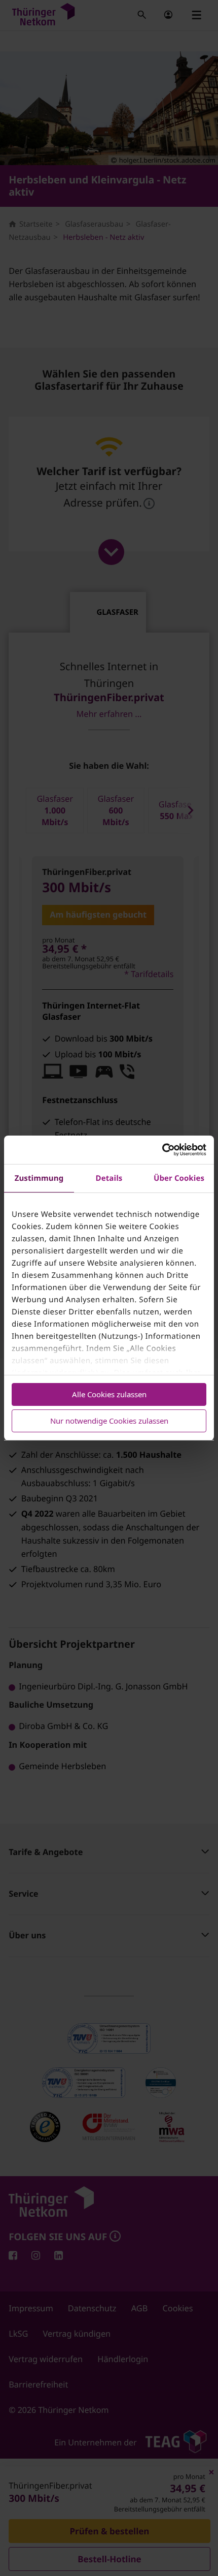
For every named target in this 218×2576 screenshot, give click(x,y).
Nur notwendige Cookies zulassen (109, 1421)
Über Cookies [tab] (179, 1178)
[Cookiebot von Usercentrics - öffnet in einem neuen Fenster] (162, 1150)
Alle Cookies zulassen (109, 1394)
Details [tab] (109, 1178)
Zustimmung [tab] (39, 1178)
